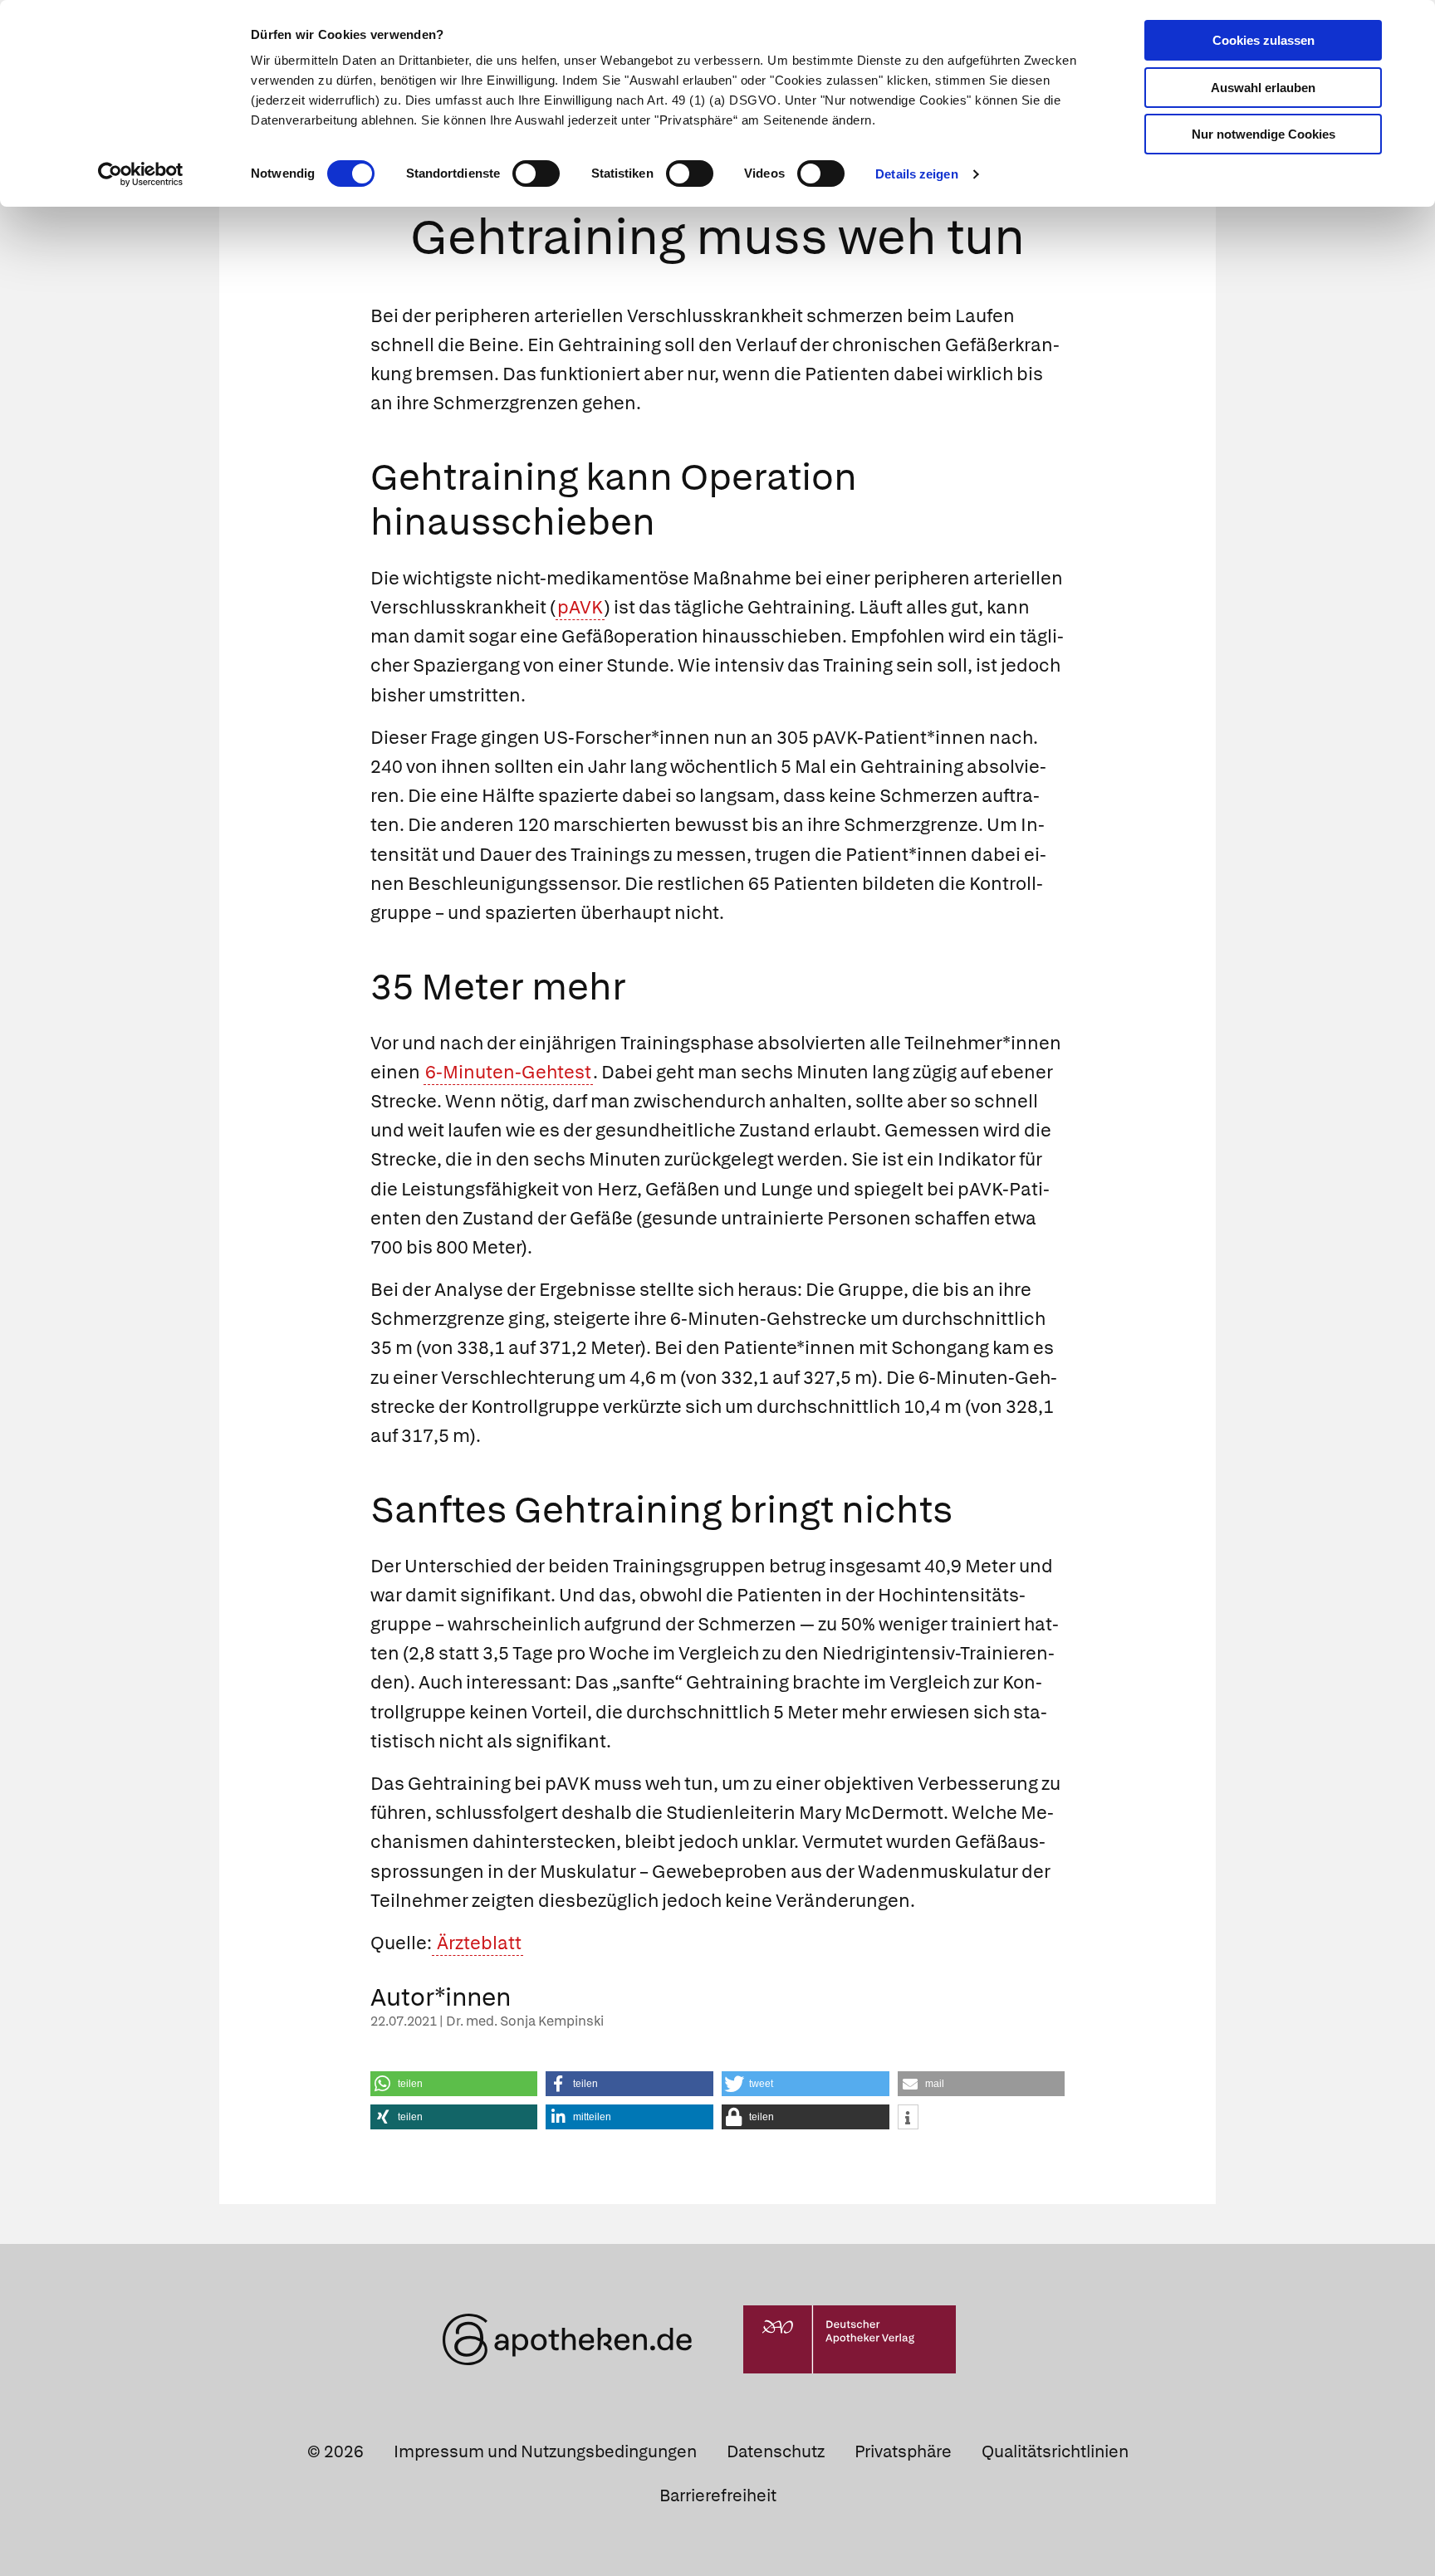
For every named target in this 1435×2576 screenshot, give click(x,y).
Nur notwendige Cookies (1264, 134)
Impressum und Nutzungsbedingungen (545, 2451)
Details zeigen (916, 174)
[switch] (536, 174)
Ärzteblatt (478, 1943)
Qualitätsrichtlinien (1055, 2451)
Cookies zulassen (1264, 40)
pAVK (580, 607)
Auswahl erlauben (1263, 88)
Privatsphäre (903, 2451)
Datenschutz (776, 2451)
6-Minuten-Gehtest (508, 1072)
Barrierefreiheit (718, 2495)
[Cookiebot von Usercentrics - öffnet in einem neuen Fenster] (141, 174)
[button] (454, 2084)
